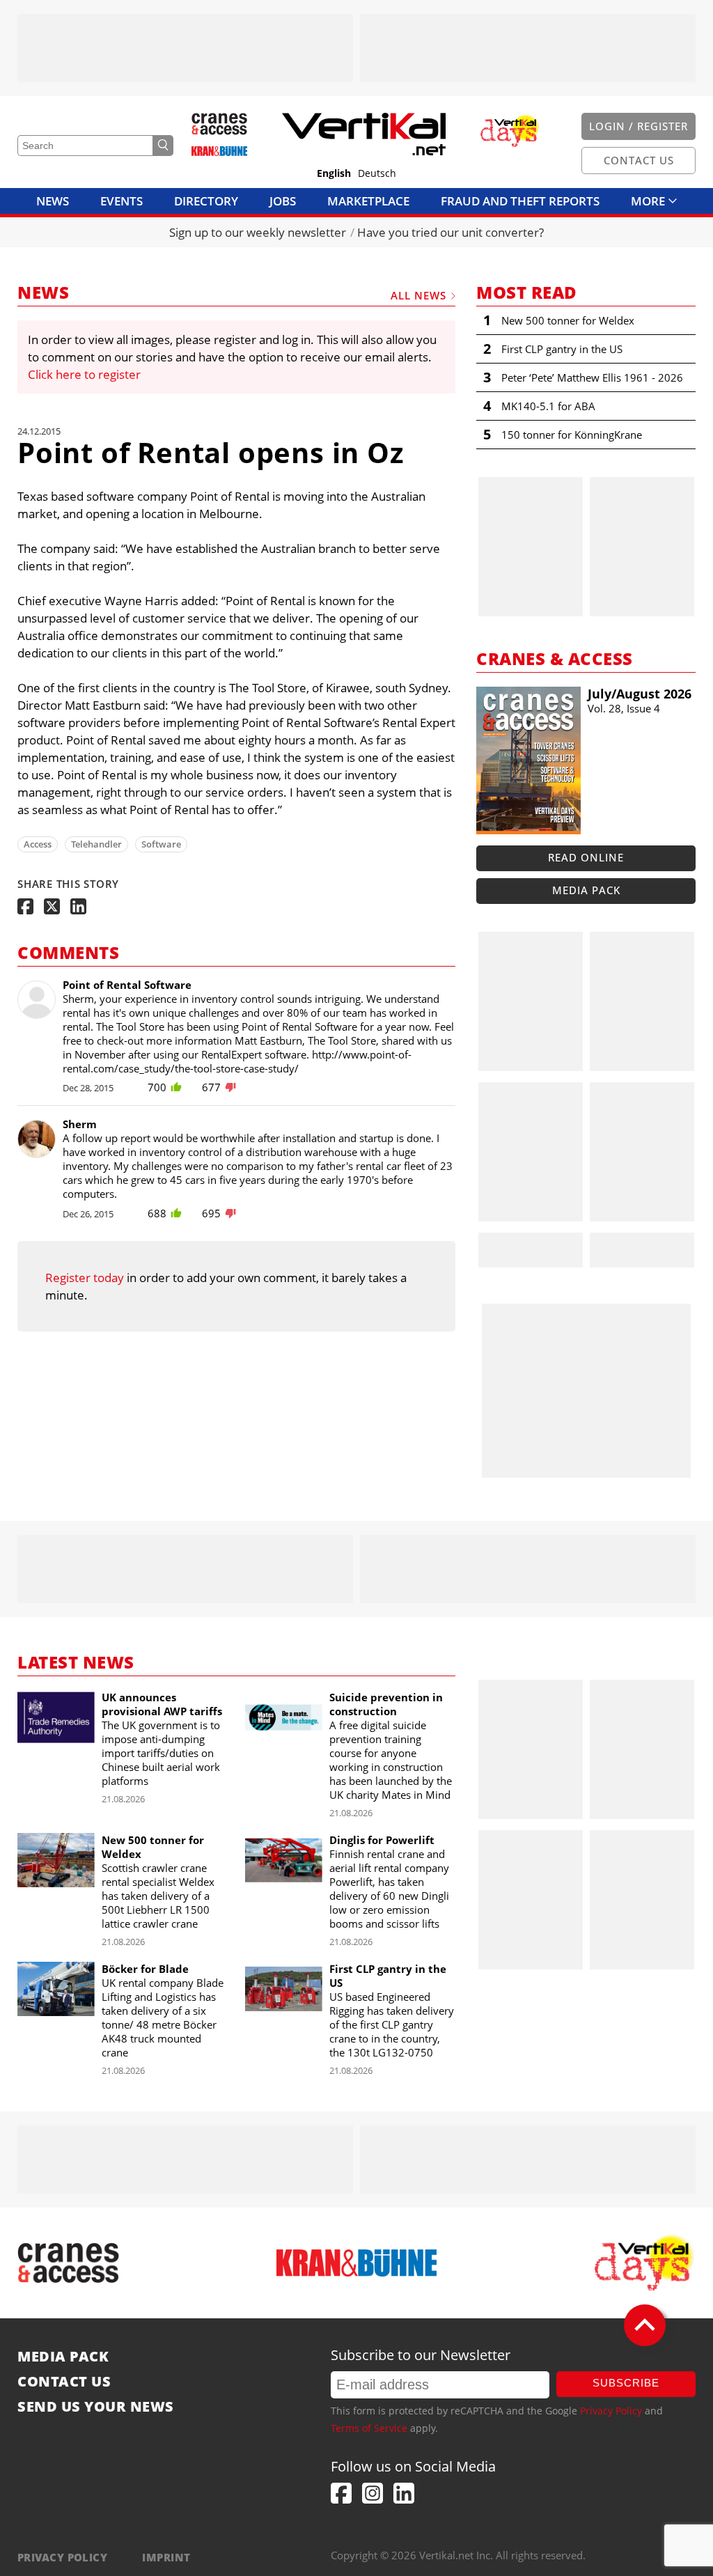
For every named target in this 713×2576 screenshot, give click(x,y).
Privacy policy (62, 2557)
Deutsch (377, 173)
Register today (85, 1278)
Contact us (64, 2382)
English (334, 173)
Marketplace (368, 201)
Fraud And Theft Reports (520, 201)
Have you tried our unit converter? (450, 232)
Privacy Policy (611, 2411)
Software (161, 844)
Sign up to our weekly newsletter (258, 232)
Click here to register (84, 374)
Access (38, 844)
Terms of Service (369, 2428)
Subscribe (626, 2383)
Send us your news (96, 2407)
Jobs (283, 201)
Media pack (586, 890)
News (53, 201)
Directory (206, 201)
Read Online (586, 857)
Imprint (166, 2557)
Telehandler (96, 844)
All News (418, 295)
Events (122, 201)
